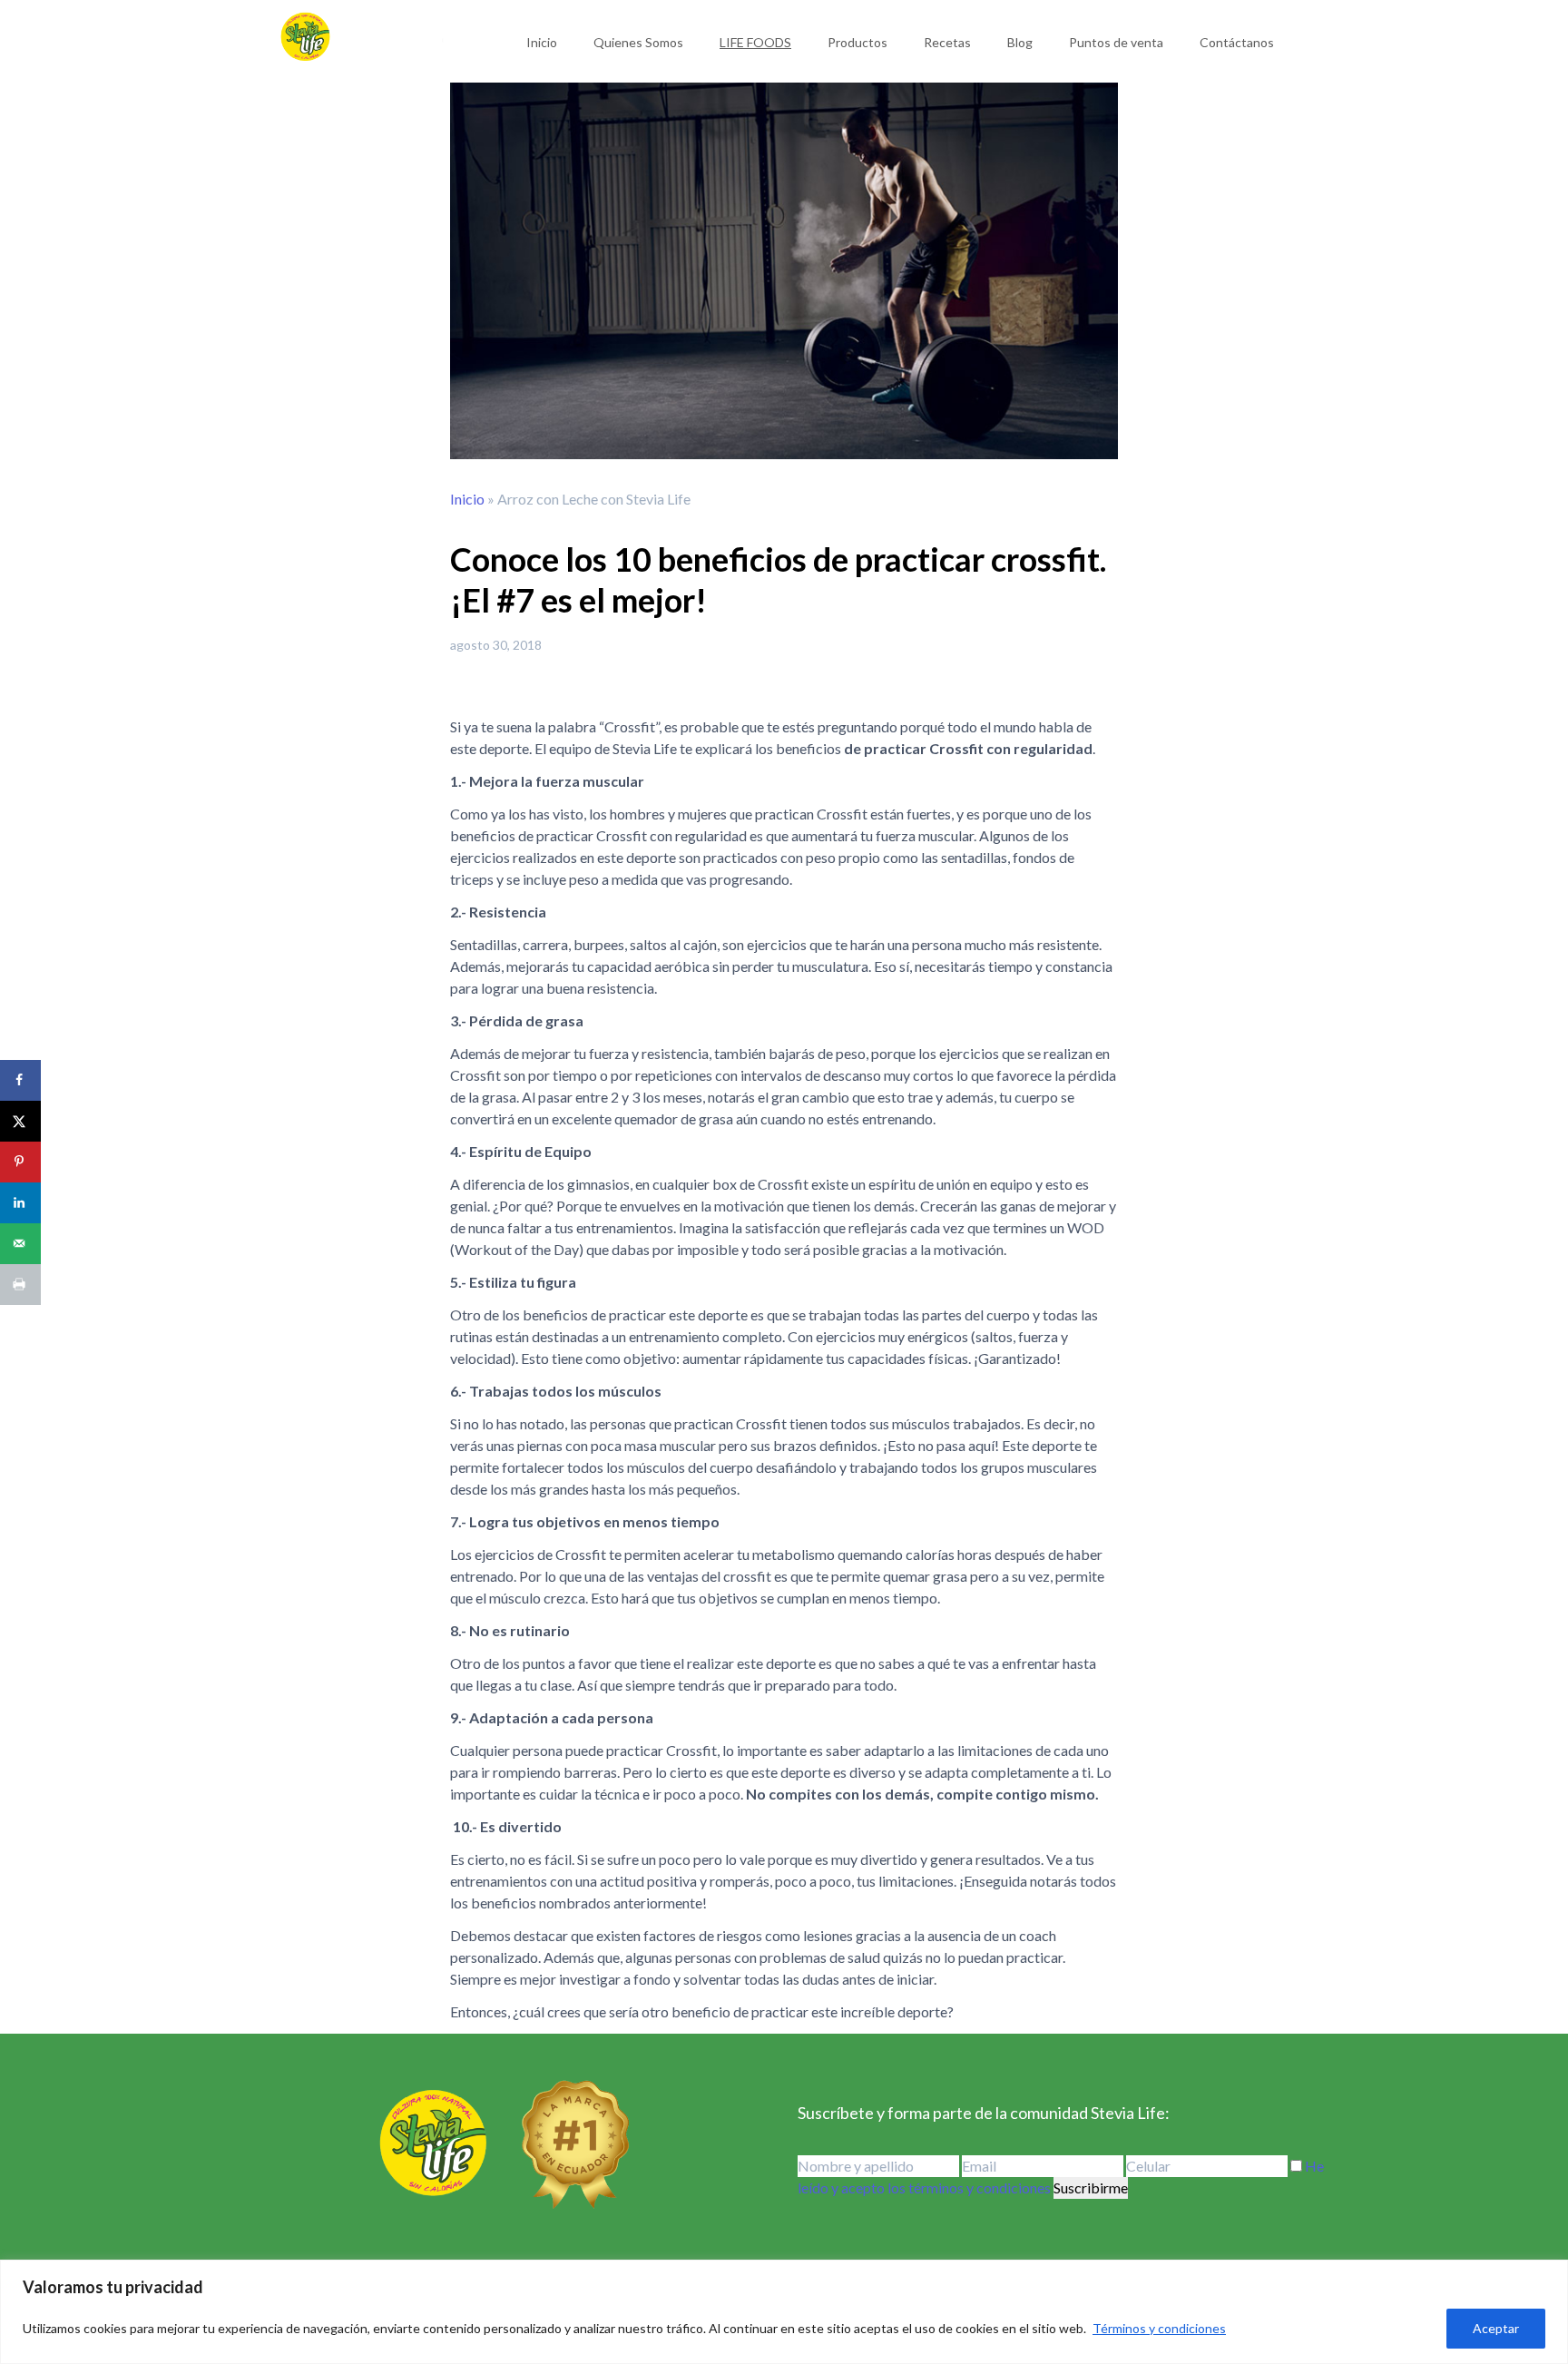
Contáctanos (1237, 42)
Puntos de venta (1116, 42)
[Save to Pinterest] (20, 1162)
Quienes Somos (638, 42)
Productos (857, 42)
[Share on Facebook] (20, 1080)
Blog (1020, 42)
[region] (784, 2312)
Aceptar (1496, 2328)
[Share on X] (20, 1121)
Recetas (947, 42)
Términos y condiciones (1159, 2328)
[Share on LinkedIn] (20, 1203)
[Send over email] (20, 1244)
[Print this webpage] (20, 1285)
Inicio (542, 42)
